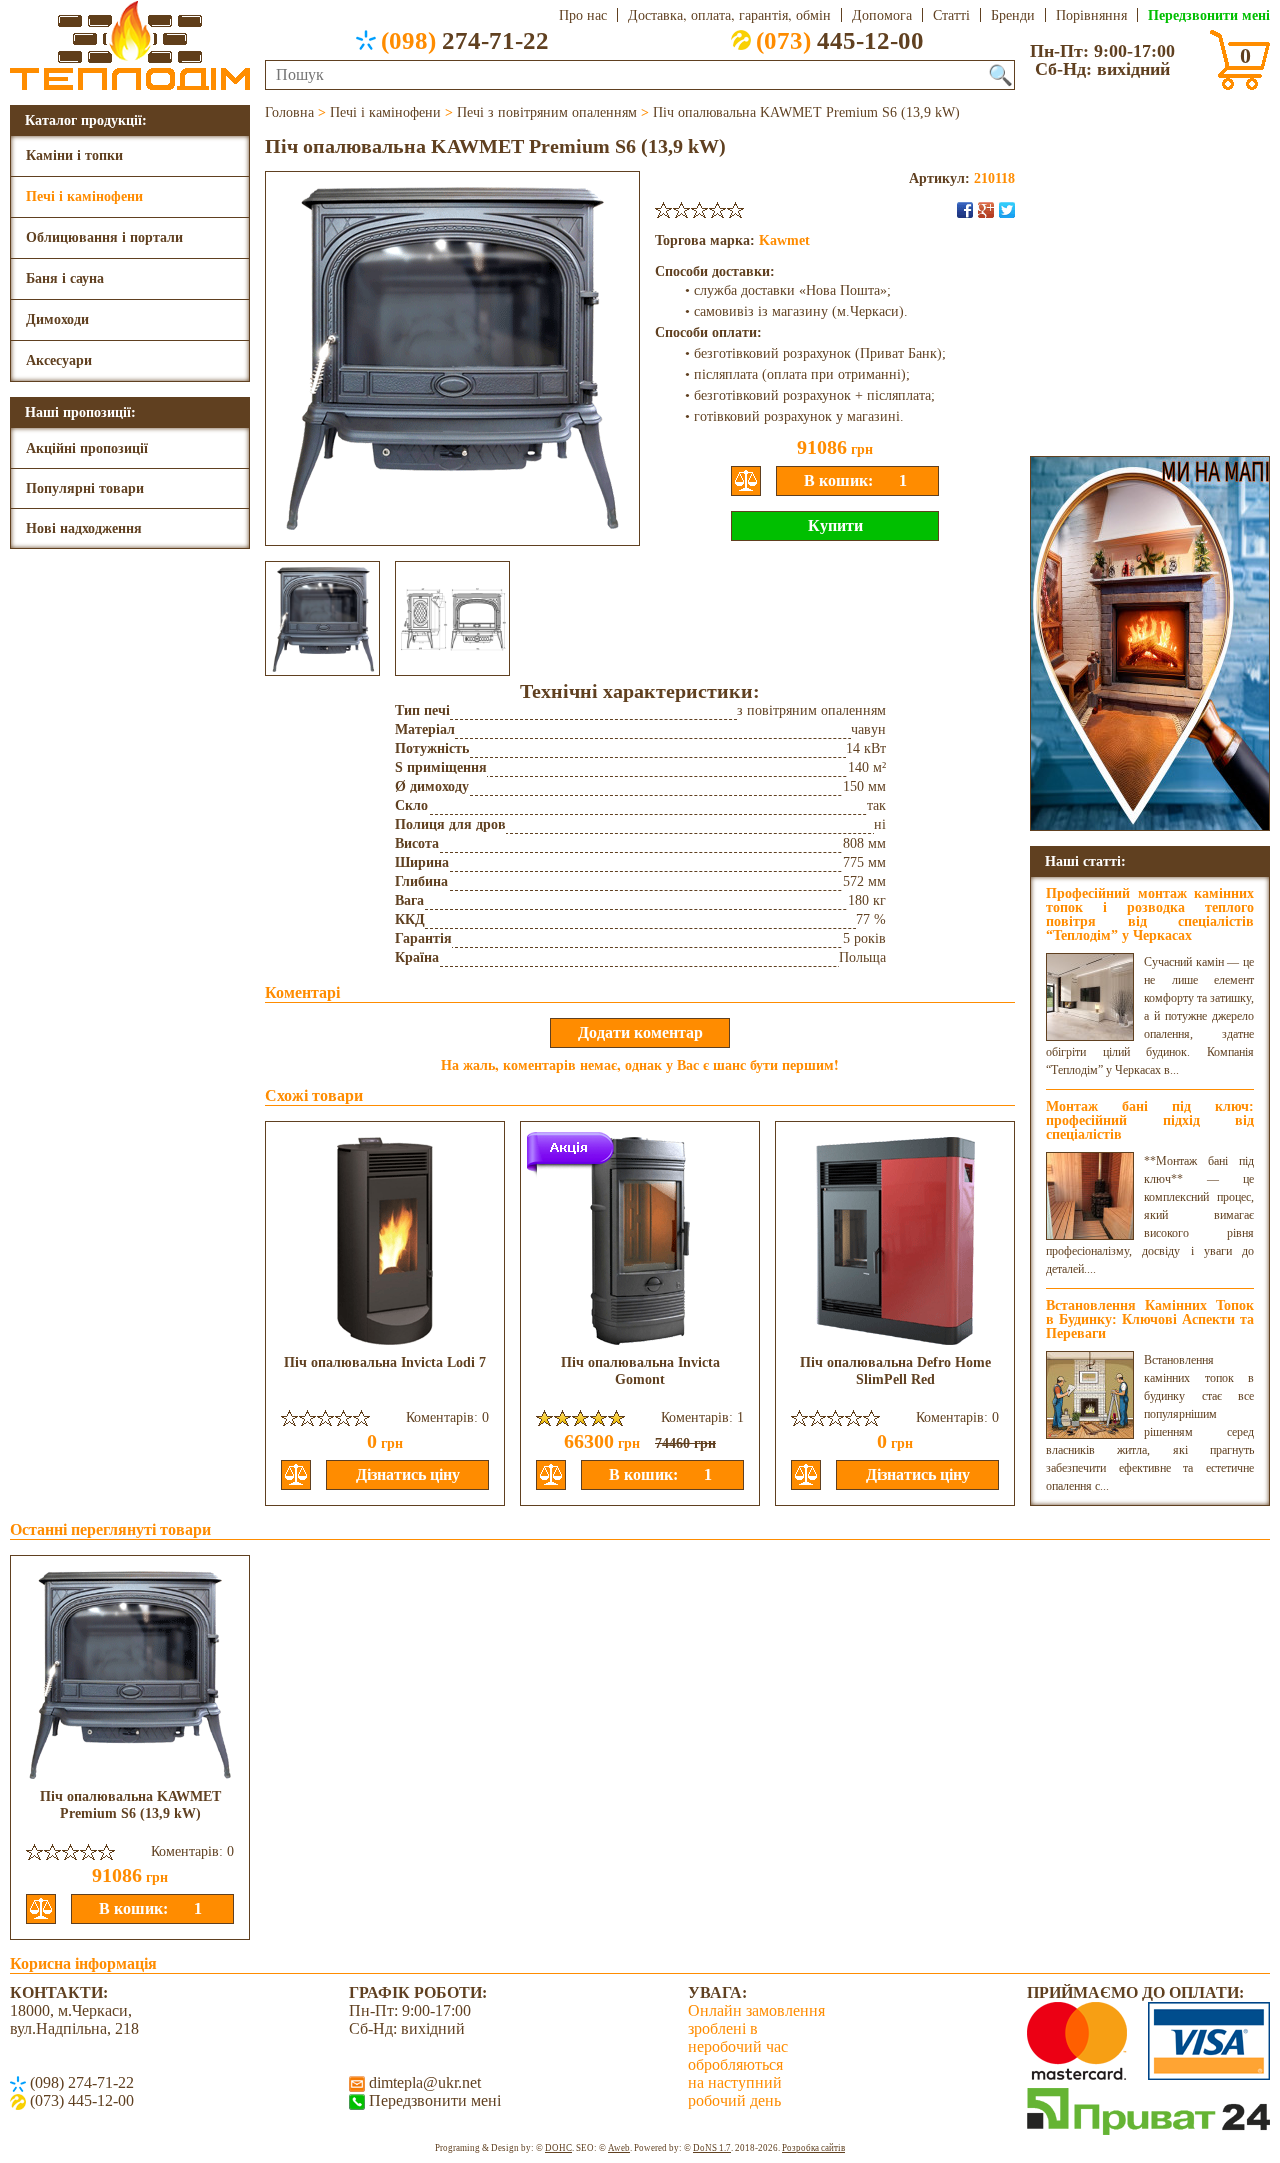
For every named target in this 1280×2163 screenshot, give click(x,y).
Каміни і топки (74, 155)
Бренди (1013, 15)
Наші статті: (1085, 860)
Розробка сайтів (813, 2148)
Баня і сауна (65, 278)
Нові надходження (84, 528)
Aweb (619, 2148)
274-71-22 (465, 40)
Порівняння (1091, 15)
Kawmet (784, 240)
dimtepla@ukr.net (423, 2082)
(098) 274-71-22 (80, 2082)
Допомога (882, 15)
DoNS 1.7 (712, 2148)
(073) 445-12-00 (80, 2100)
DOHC (558, 2148)
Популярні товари (85, 488)
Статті (951, 15)
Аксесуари (59, 360)
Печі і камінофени (84, 196)
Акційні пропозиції (87, 448)
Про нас (583, 15)
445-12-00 (840, 40)
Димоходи (57, 319)
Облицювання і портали (104, 237)
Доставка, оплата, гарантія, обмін (729, 15)
